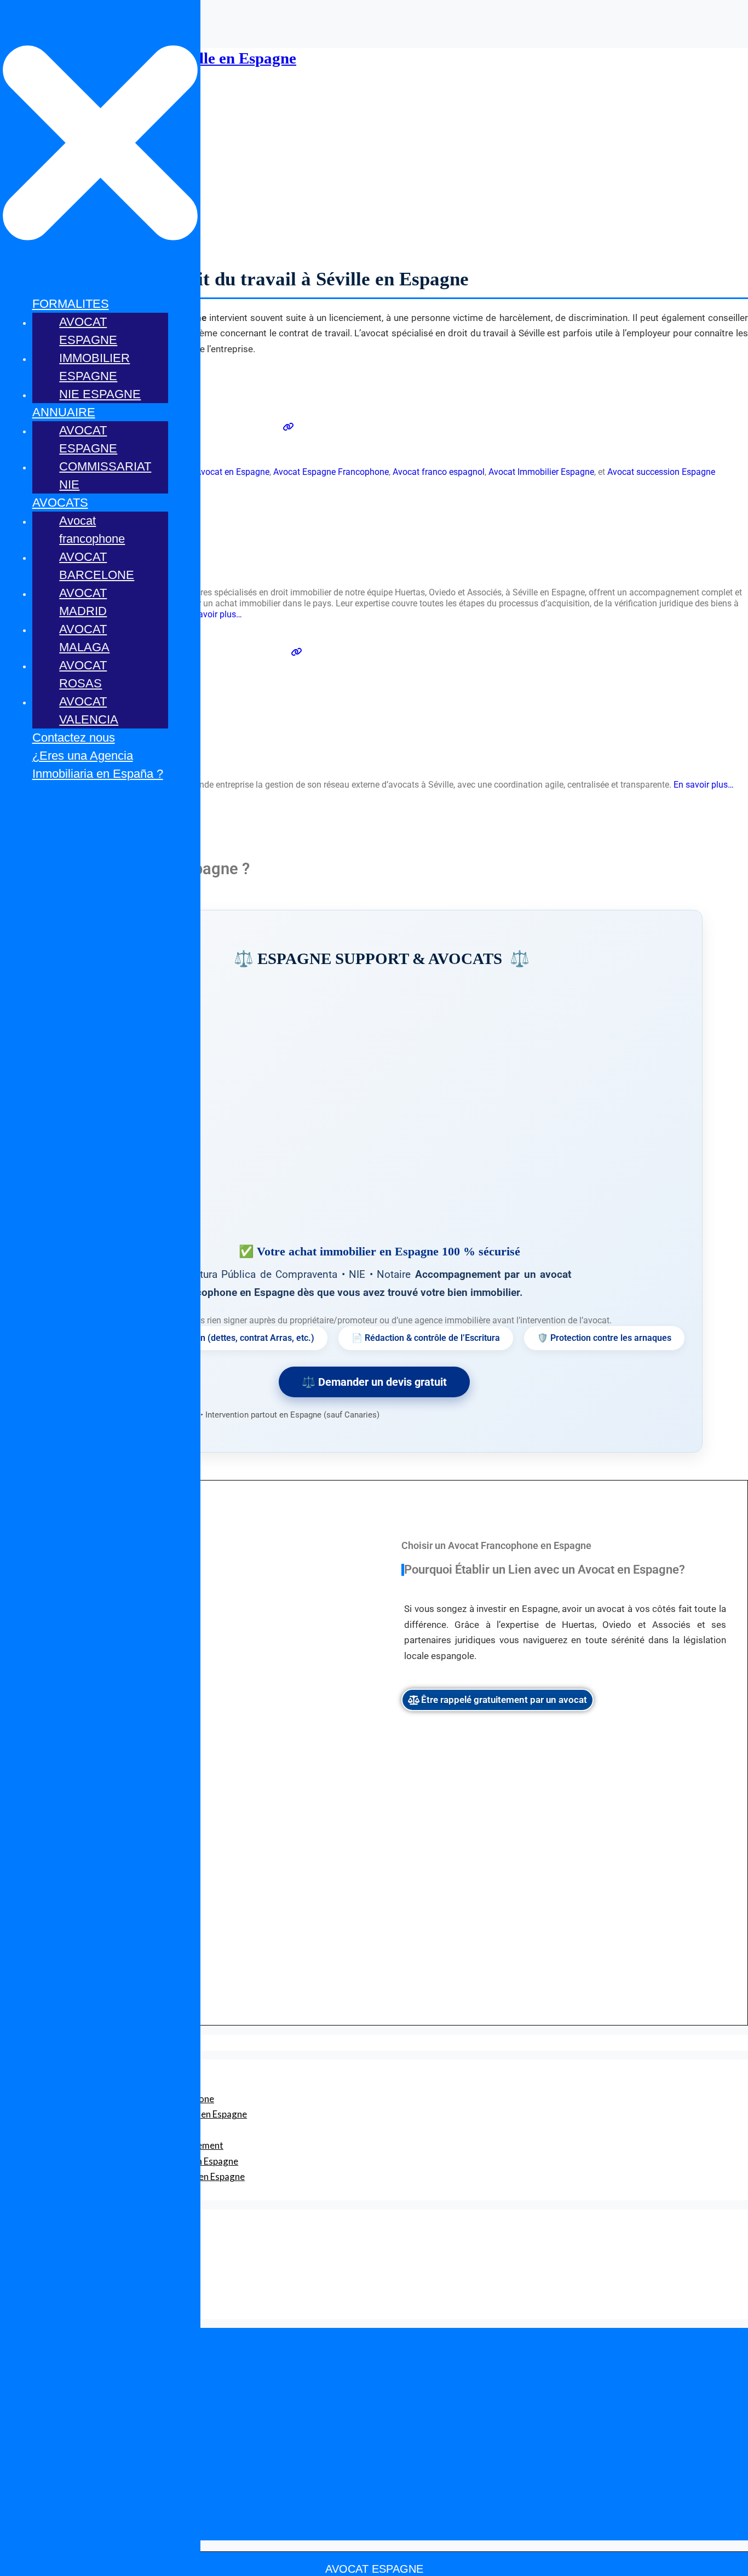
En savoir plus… (212, 614)
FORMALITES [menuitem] (71, 304)
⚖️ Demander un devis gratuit (374, 1382)
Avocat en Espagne (232, 472)
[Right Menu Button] (100, 280)
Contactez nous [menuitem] (74, 738)
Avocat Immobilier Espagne (541, 472)
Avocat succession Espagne (661, 472)
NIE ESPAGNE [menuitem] (100, 394)
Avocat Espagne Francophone (331, 472)
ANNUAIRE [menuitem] (64, 412)
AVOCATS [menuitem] (60, 503)
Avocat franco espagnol (439, 472)
